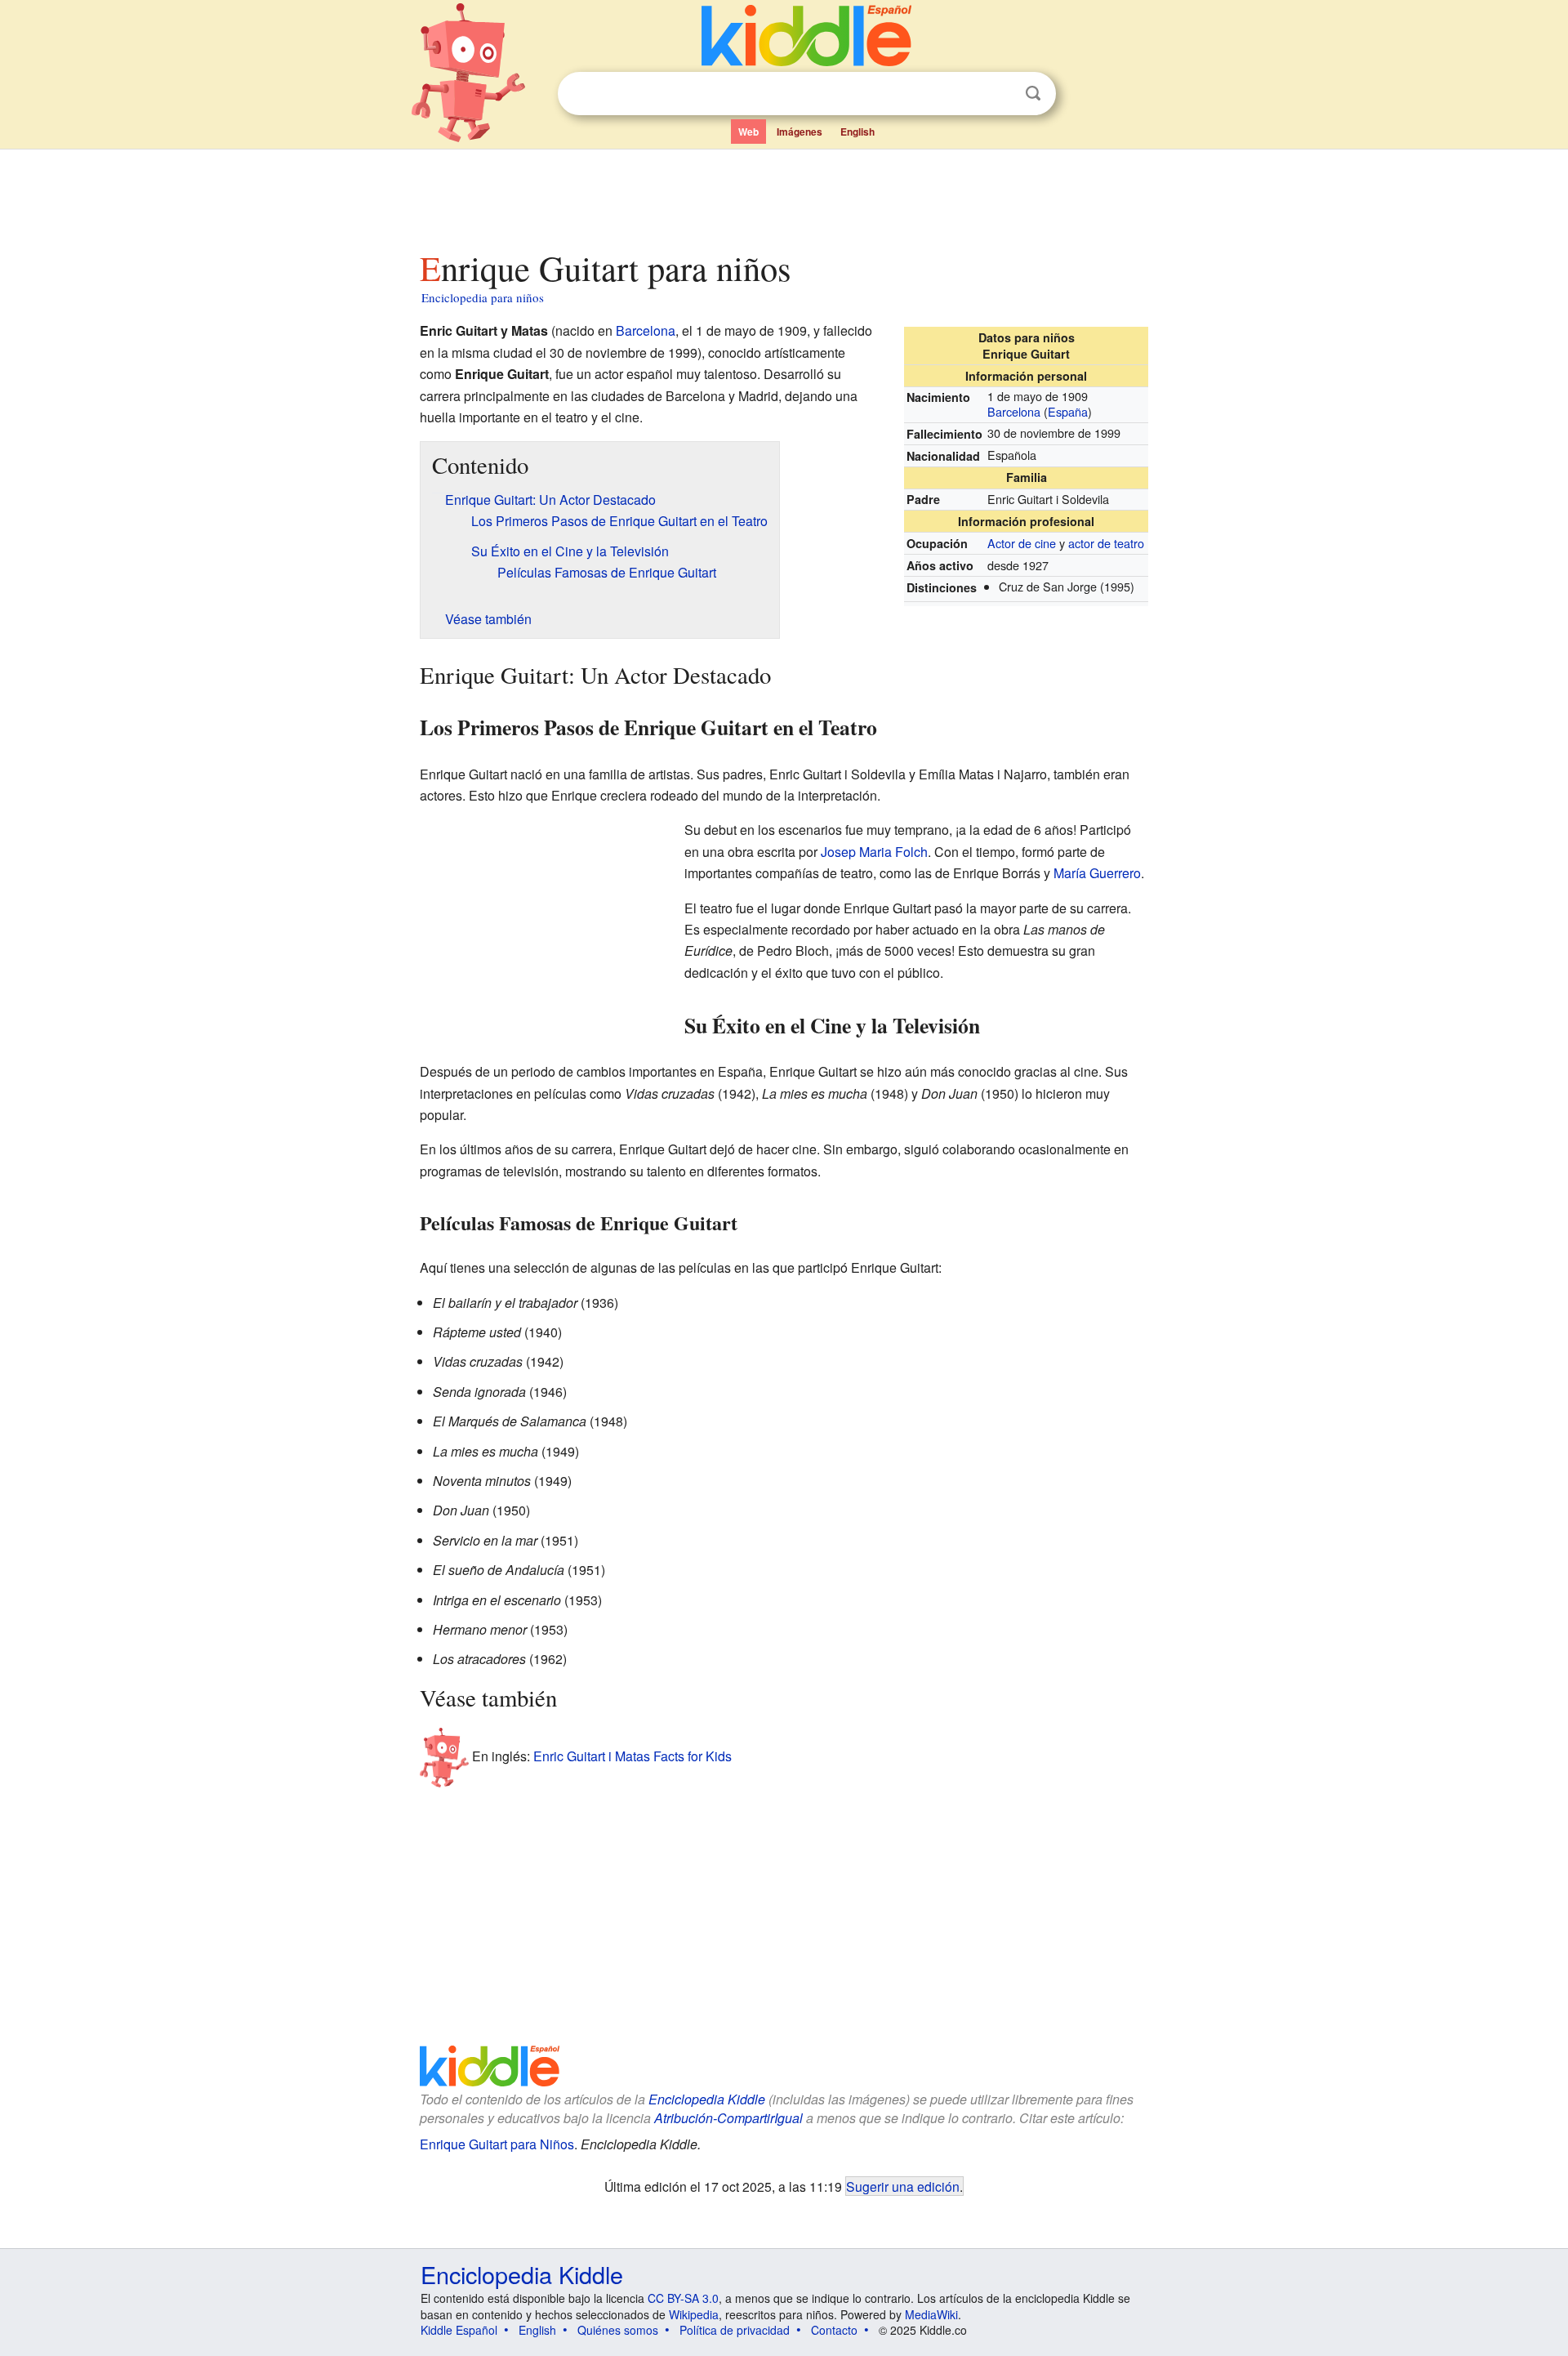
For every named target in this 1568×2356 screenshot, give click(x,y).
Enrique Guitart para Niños (497, 2144)
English (857, 132)
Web (748, 132)
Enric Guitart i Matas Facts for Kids (633, 1756)
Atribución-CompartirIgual (728, 2118)
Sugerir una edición (903, 2186)
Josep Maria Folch (874, 852)
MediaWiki (931, 2314)
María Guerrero (1097, 873)
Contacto (834, 2330)
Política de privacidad (735, 2330)
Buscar (1033, 94)
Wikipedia (694, 2314)
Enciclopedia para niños (483, 297)
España (1068, 411)
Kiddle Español (459, 2330)
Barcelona (1014, 411)
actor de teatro (1106, 543)
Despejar (1000, 94)
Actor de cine (1022, 543)
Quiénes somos (618, 2330)
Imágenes (800, 132)
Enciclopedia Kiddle (707, 2099)
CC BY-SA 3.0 (683, 2298)
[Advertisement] (783, 195)
